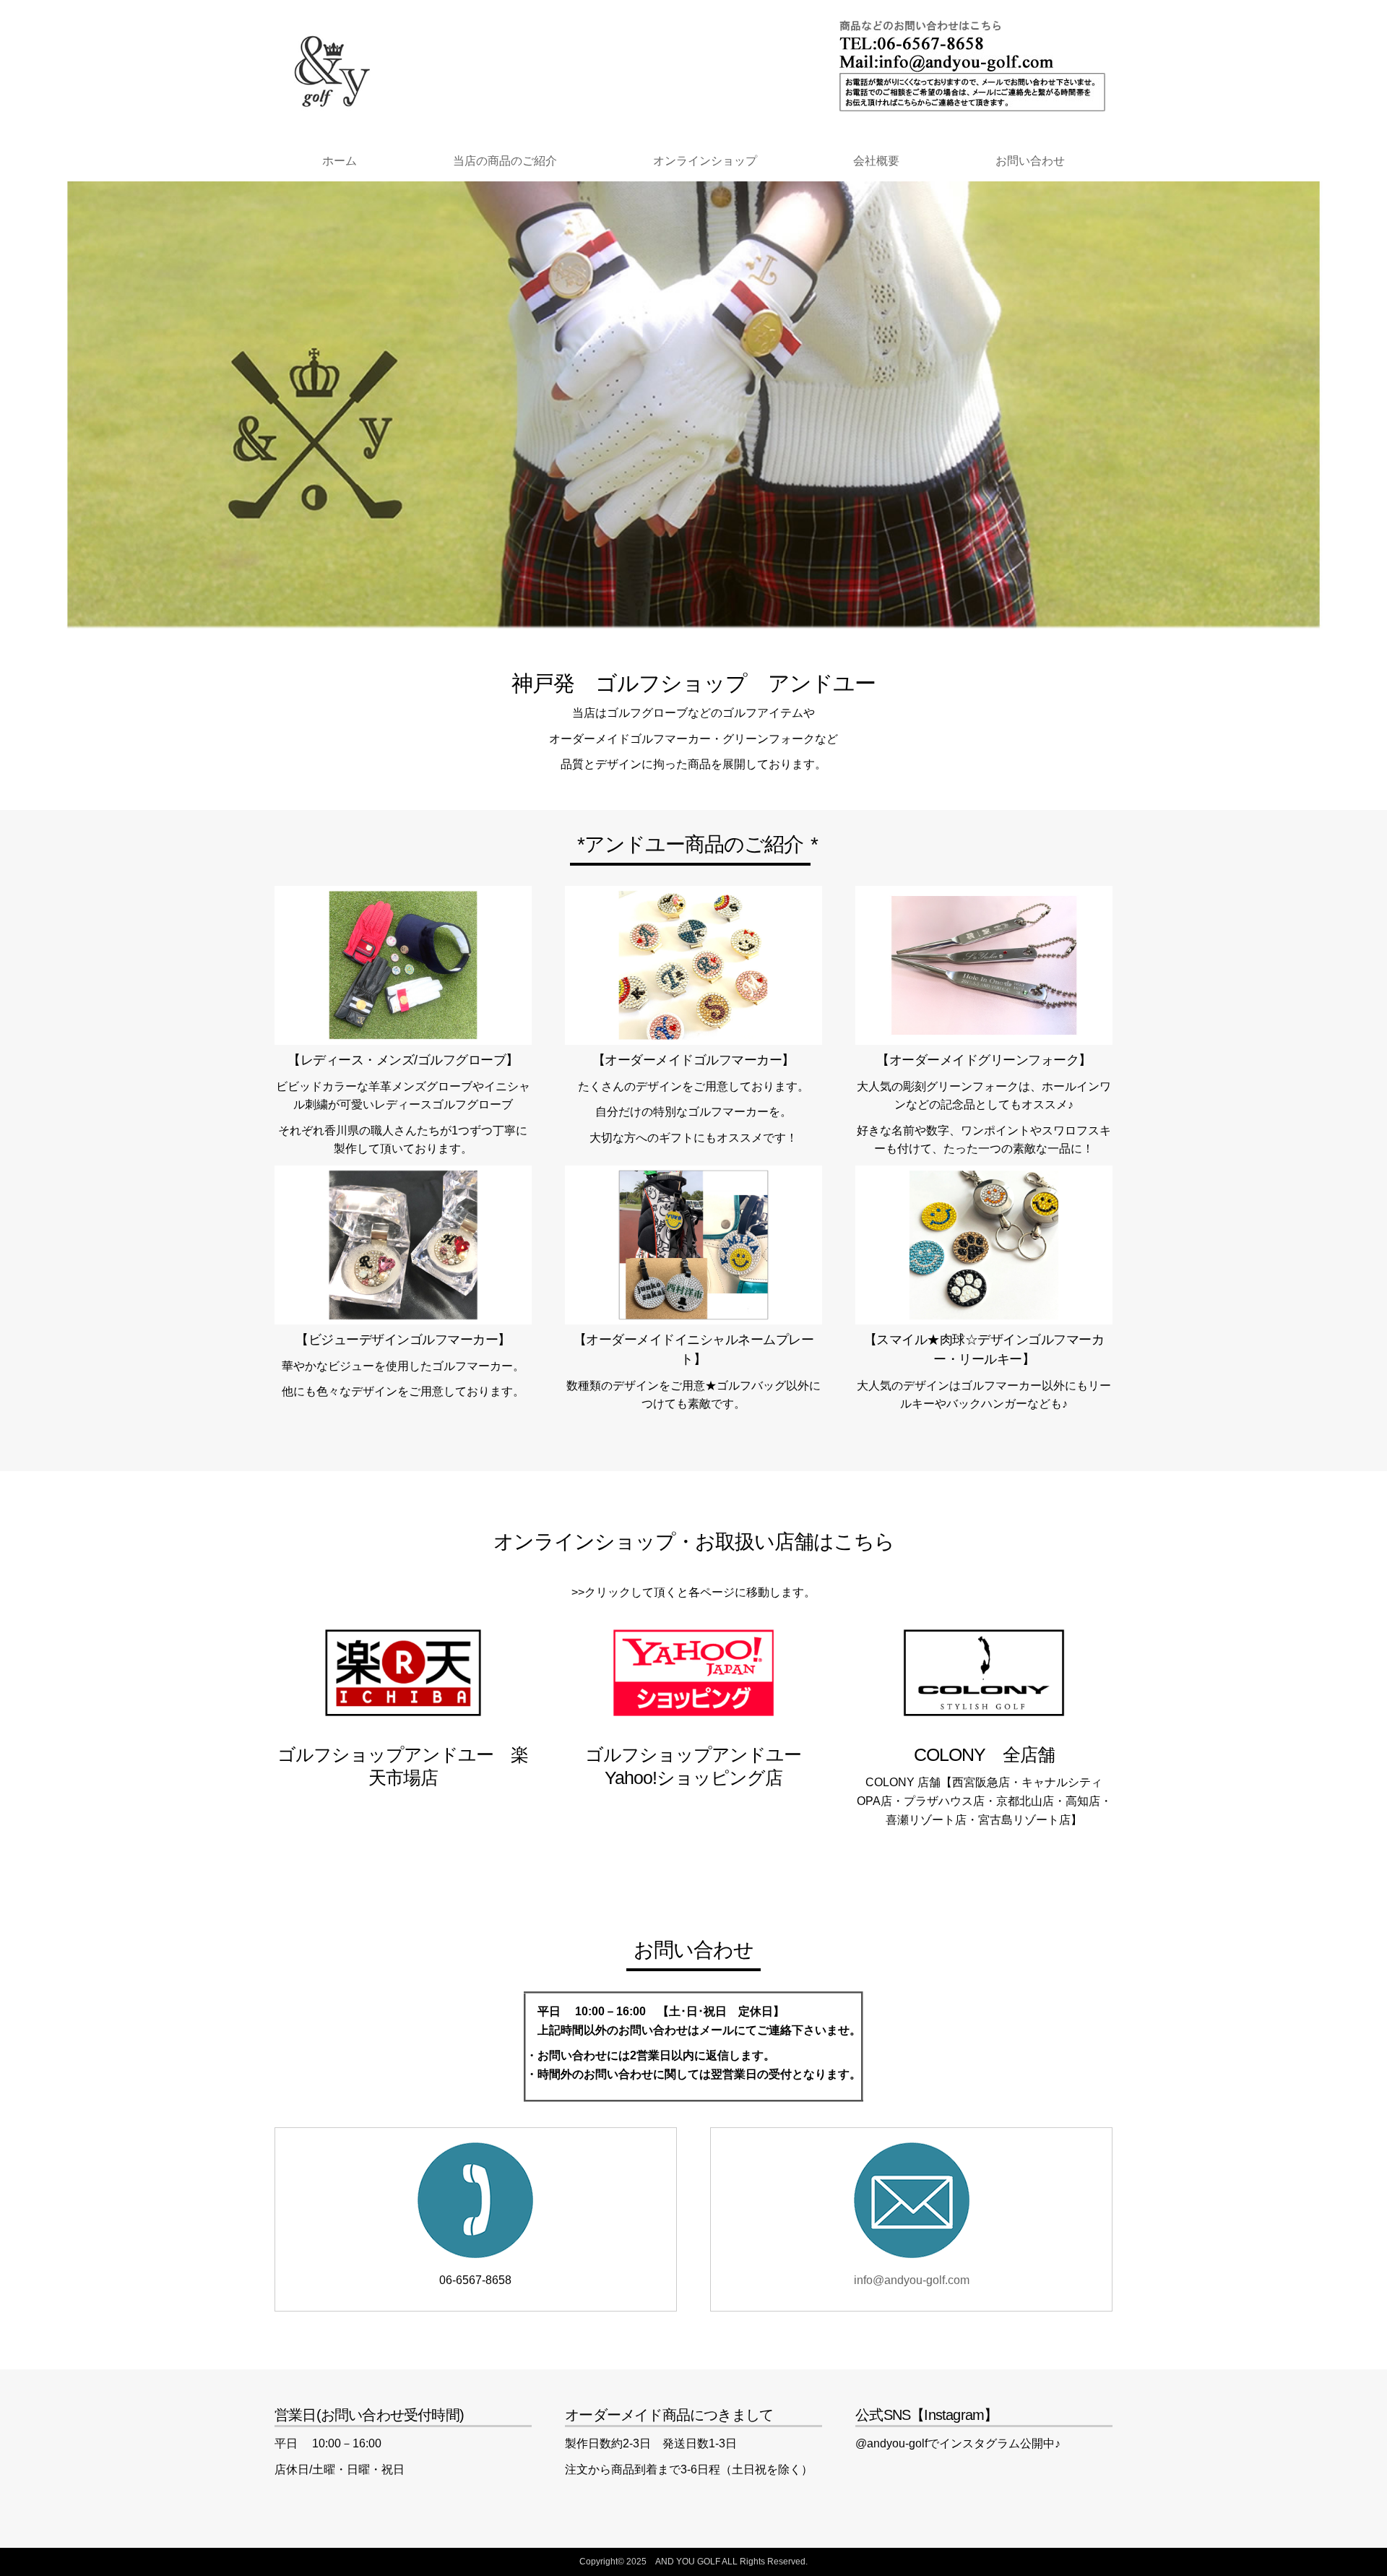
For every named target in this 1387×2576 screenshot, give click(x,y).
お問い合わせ (1030, 161)
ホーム (340, 161)
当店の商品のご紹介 (505, 161)
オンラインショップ (705, 161)
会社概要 (876, 161)
